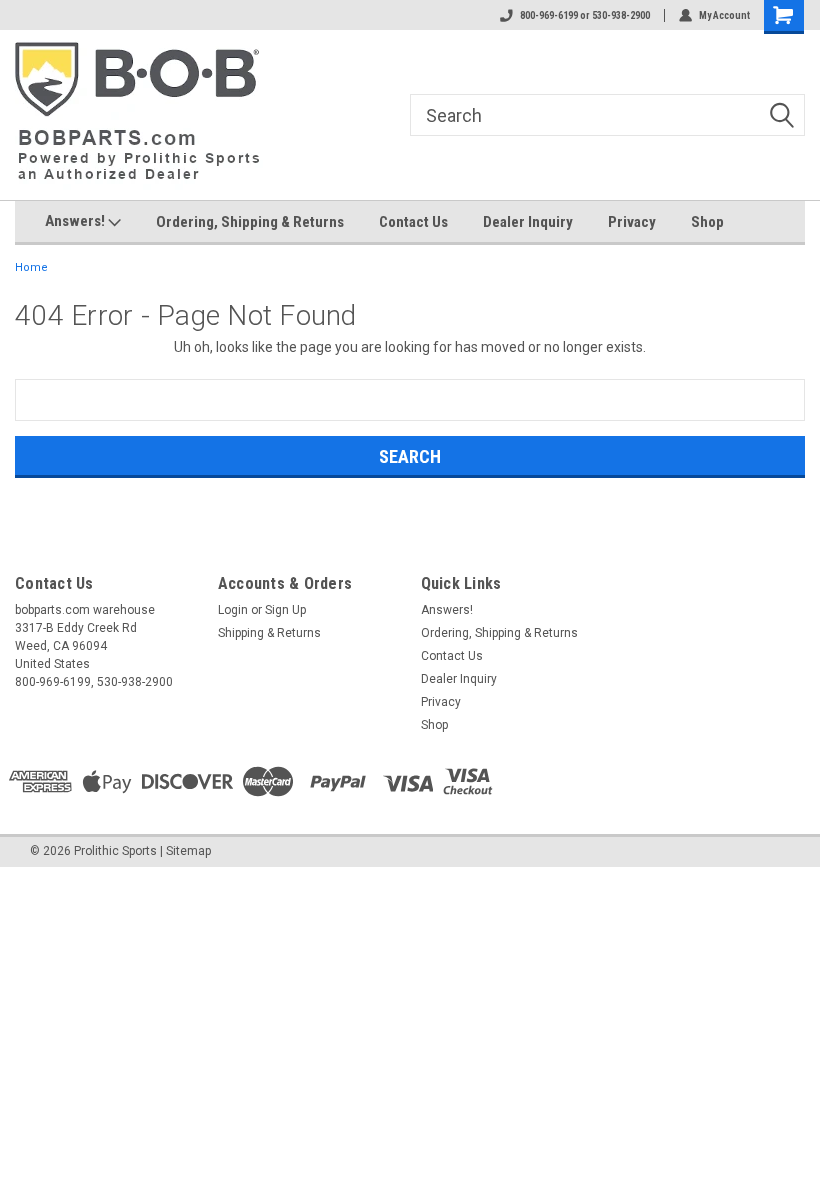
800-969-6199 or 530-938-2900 (585, 15)
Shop (707, 222)
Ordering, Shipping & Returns (250, 222)
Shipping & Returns (269, 633)
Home (31, 267)
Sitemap (188, 851)
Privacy (632, 222)
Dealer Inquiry (528, 222)
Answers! (76, 221)
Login (233, 610)
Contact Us (413, 222)
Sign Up (285, 610)
